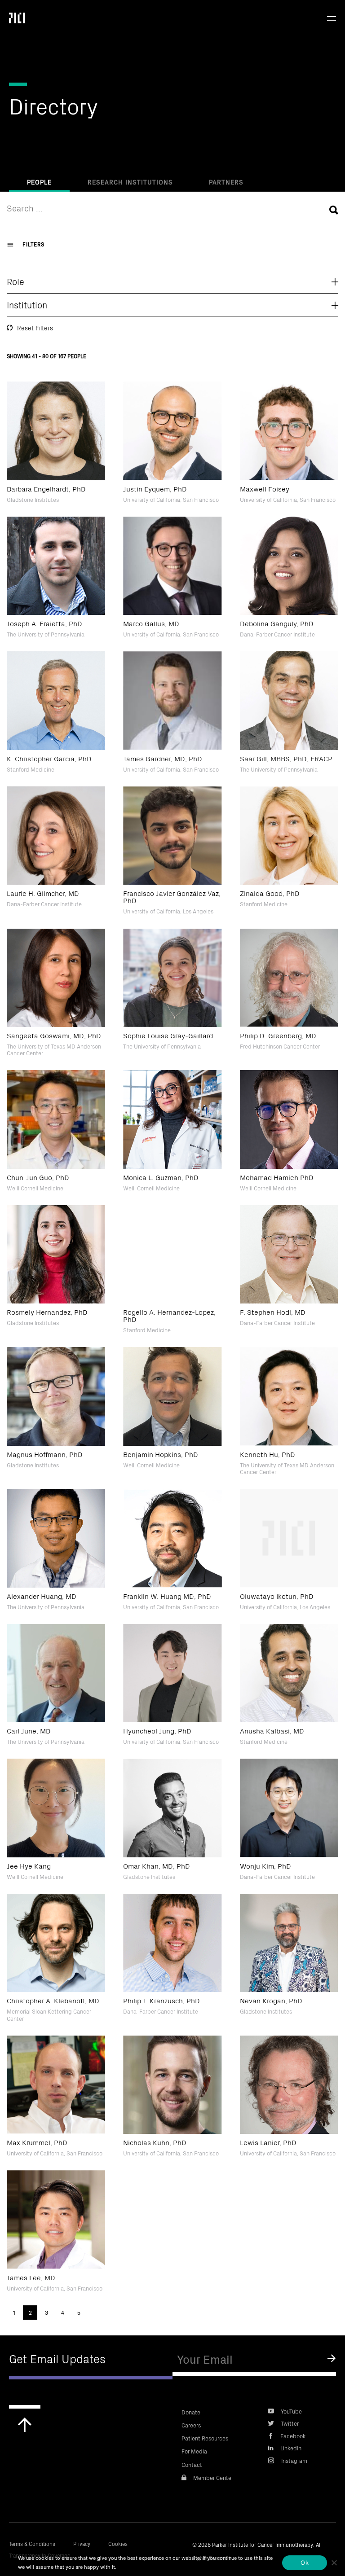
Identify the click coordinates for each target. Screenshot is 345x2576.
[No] (334, 2563)
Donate (191, 2412)
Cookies (118, 2543)
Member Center (213, 2477)
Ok (305, 2563)
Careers (191, 2425)
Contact (192, 2464)
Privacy (82, 2543)
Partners (226, 182)
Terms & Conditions (32, 2543)
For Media (194, 2451)
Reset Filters (35, 328)
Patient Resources (205, 2438)
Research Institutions (130, 182)
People (39, 182)
